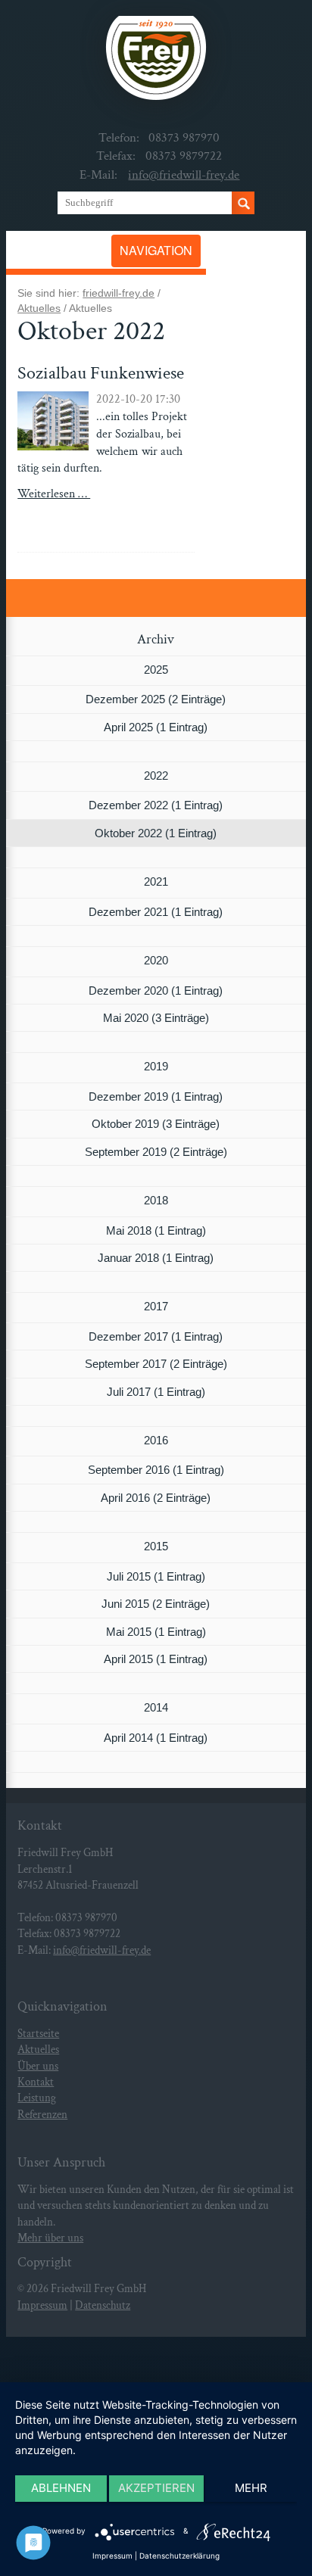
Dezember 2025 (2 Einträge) (156, 699)
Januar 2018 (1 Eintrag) (156, 1258)
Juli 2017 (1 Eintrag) (156, 1392)
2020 (156, 960)
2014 (156, 1707)
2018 (156, 1200)
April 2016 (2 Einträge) (156, 1498)
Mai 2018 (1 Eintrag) (156, 1230)
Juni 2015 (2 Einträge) (156, 1604)
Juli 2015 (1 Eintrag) (156, 1576)
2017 (156, 1306)
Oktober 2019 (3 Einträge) (156, 1124)
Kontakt (36, 2082)
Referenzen (42, 2115)
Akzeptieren (156, 2488)
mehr (251, 2488)
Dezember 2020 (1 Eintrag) (156, 991)
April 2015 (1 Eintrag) (156, 1659)
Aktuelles (39, 308)
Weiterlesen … (76, 503)
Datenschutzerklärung (179, 2556)
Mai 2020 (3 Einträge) (156, 1018)
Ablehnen (61, 2488)
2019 (156, 1066)
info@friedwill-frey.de (184, 175)
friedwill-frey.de (119, 293)
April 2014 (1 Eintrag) (156, 1738)
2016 (156, 1440)
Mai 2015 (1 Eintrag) (156, 1632)
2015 (156, 1546)
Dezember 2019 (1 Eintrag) (156, 1096)
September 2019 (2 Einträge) (156, 1152)
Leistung (37, 2098)
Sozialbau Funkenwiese (101, 373)
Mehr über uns (50, 2238)
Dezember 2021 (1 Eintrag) (156, 912)
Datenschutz (103, 2305)
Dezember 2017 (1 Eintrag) (156, 1336)
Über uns (38, 2066)
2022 (156, 776)
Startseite (38, 2034)
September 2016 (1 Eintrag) (156, 1470)
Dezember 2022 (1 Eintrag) (156, 805)
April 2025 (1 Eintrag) (156, 727)
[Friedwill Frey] (156, 63)
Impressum (42, 2305)
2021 (156, 882)
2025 (156, 670)
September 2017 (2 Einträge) (156, 1364)
